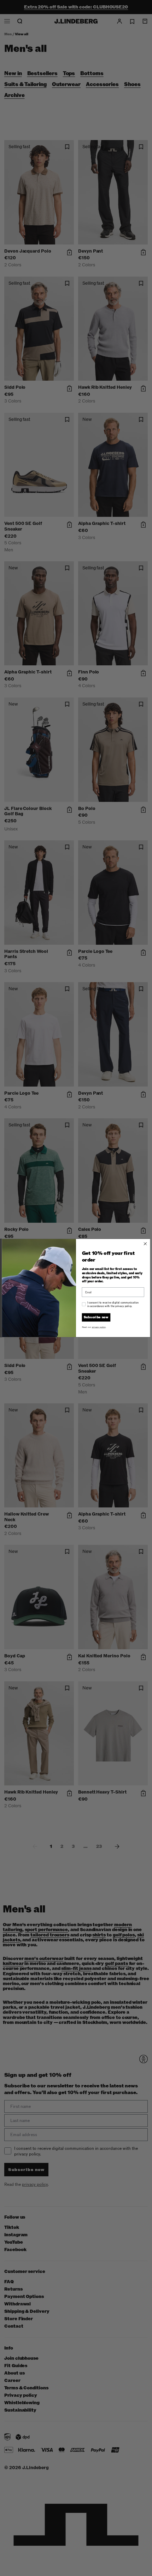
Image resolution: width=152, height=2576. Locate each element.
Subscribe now (96, 1317)
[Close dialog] (145, 1244)
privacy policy (99, 1327)
